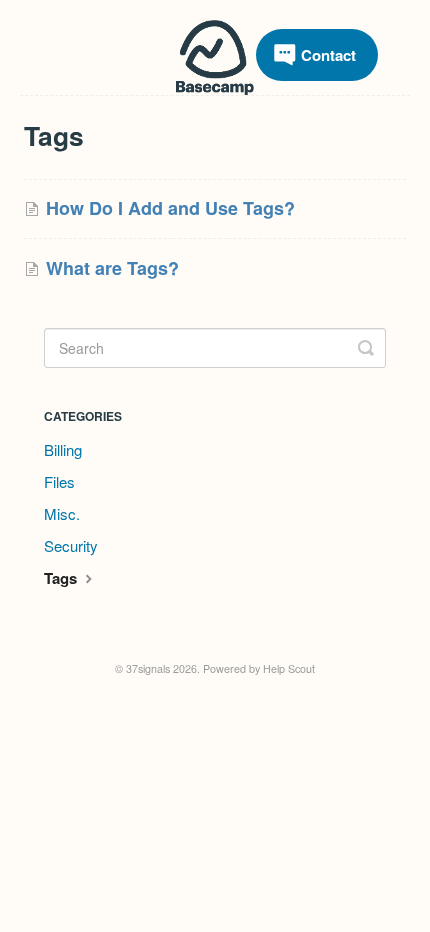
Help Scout (289, 668)
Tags (62, 578)
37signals (148, 668)
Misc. (62, 513)
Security (71, 545)
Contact (328, 55)
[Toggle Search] (366, 348)
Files (59, 481)
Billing (63, 449)
